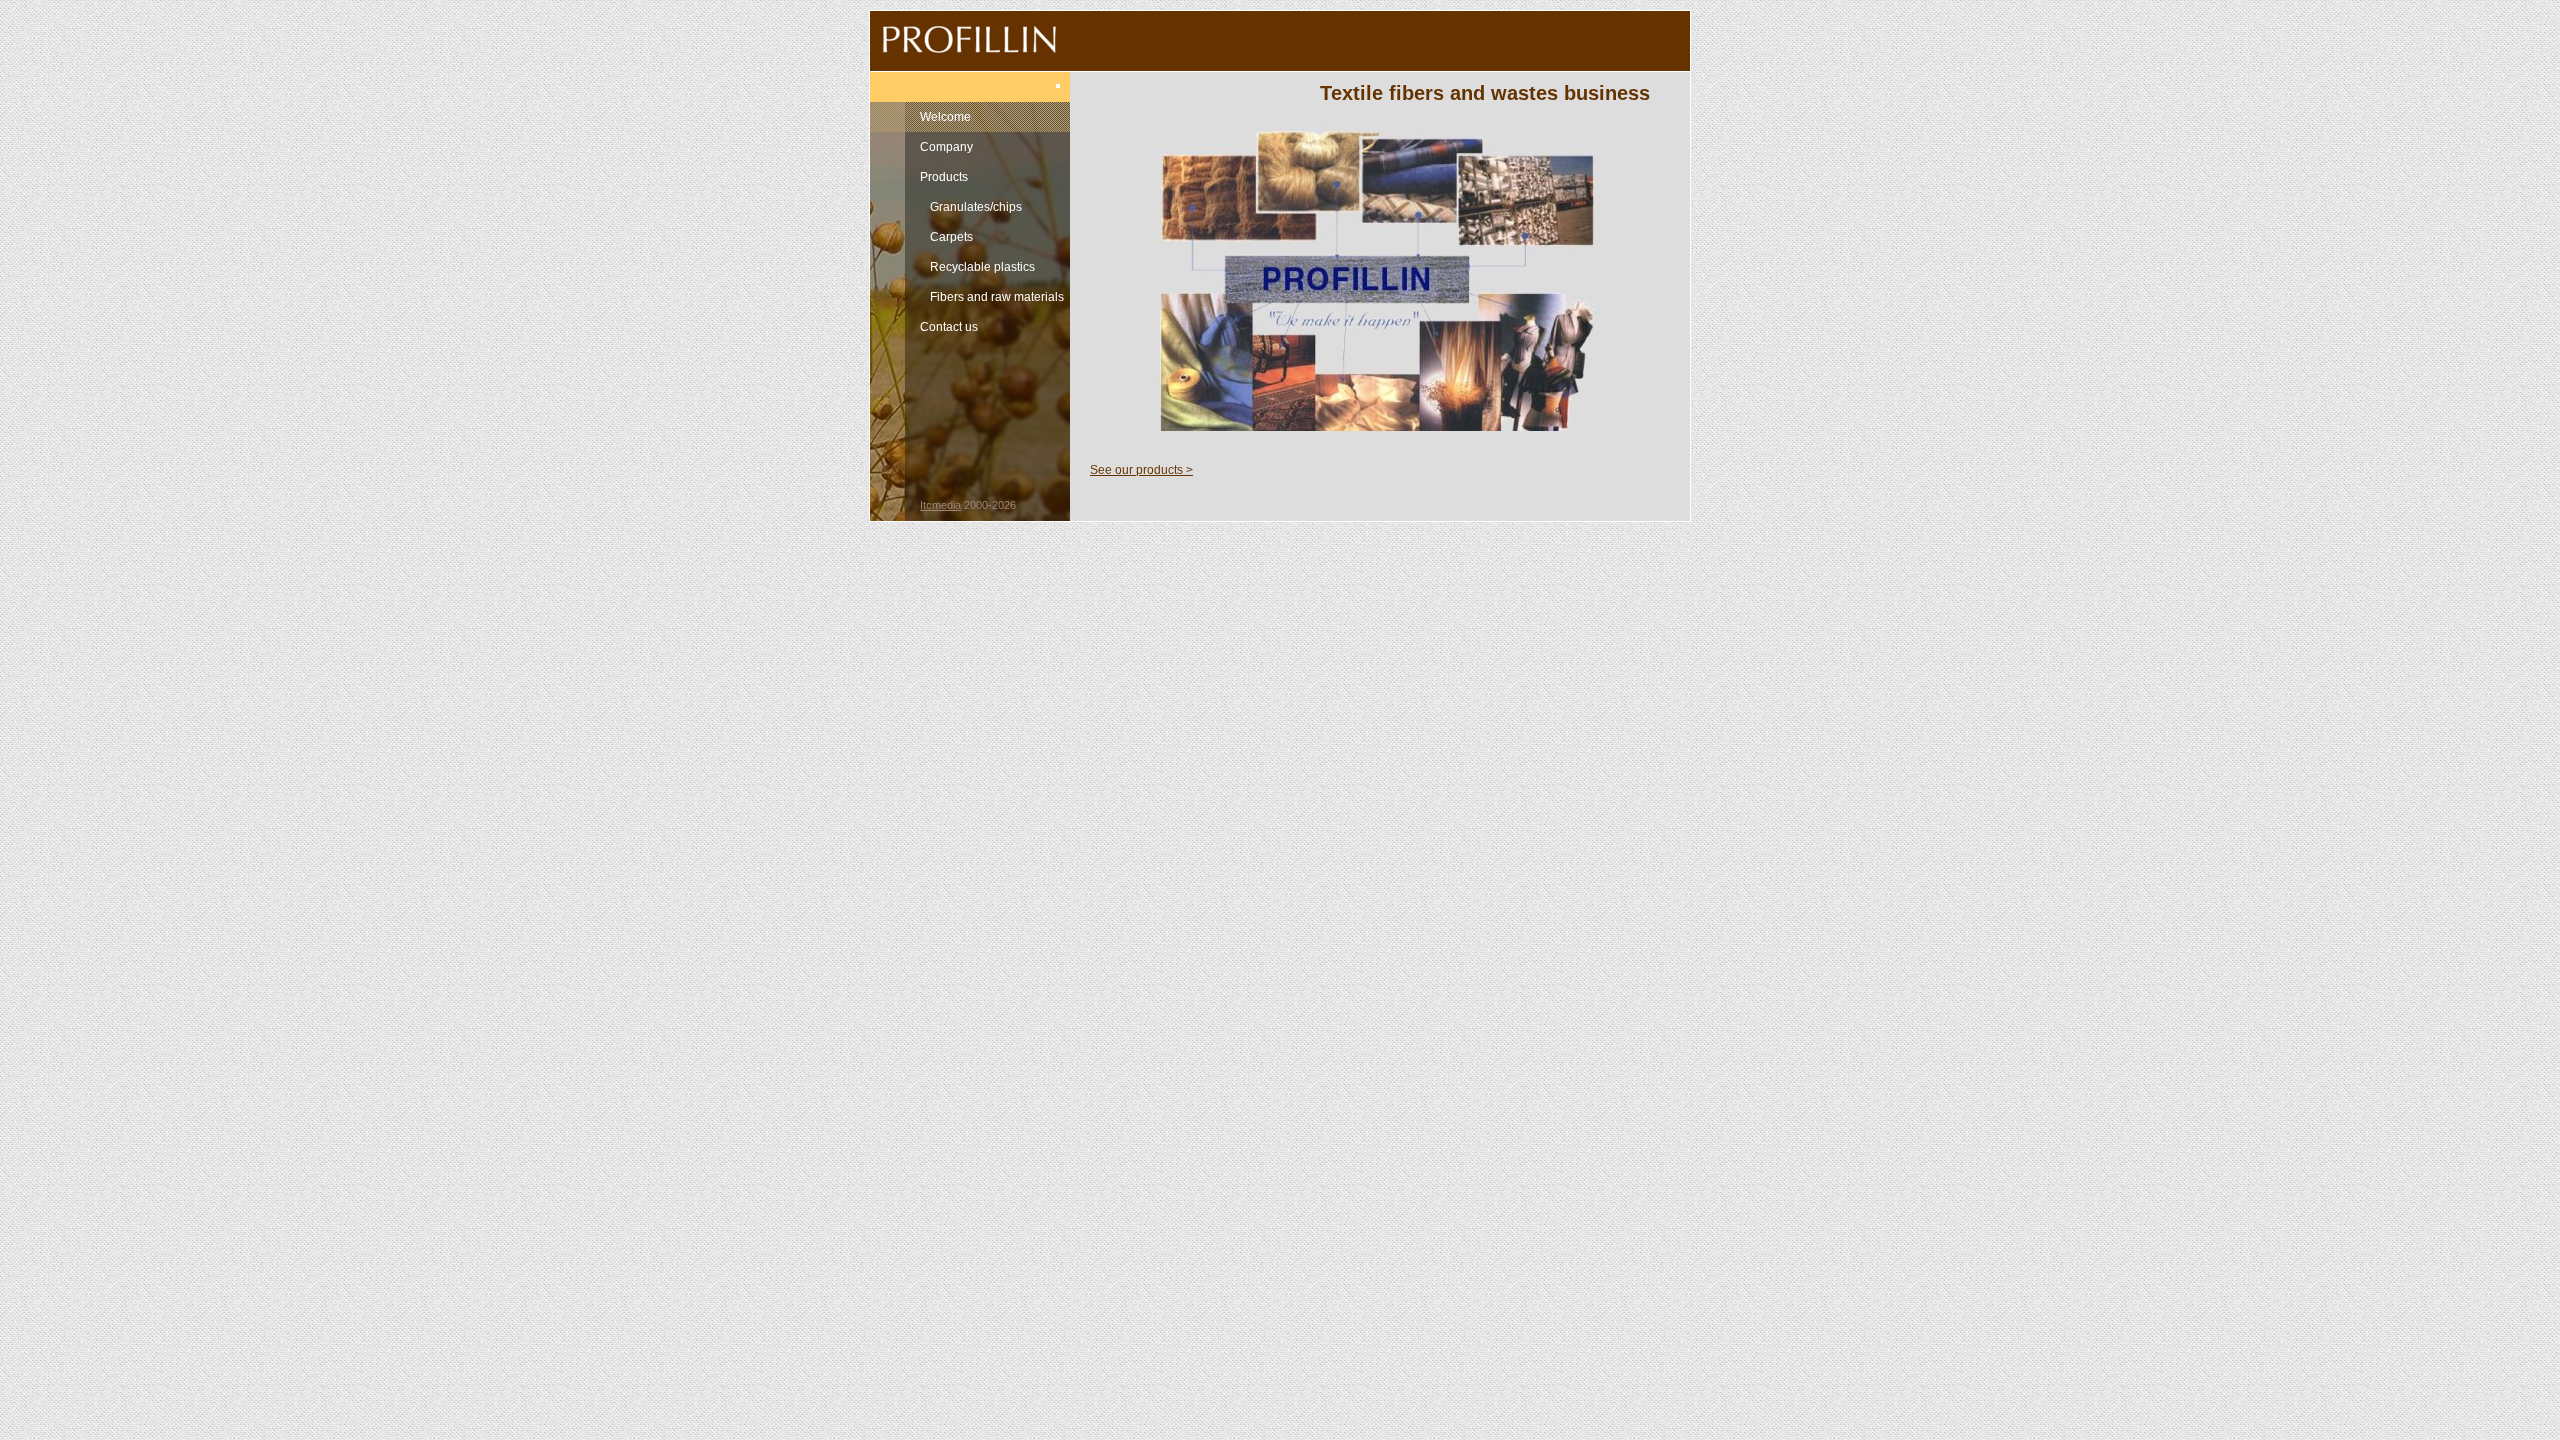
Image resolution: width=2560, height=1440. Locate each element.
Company (946, 147)
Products (944, 177)
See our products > (1141, 470)
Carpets (951, 237)
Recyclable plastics (982, 267)
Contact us (949, 327)
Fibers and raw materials (997, 297)
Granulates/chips (976, 207)
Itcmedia (940, 505)
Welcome (945, 117)
